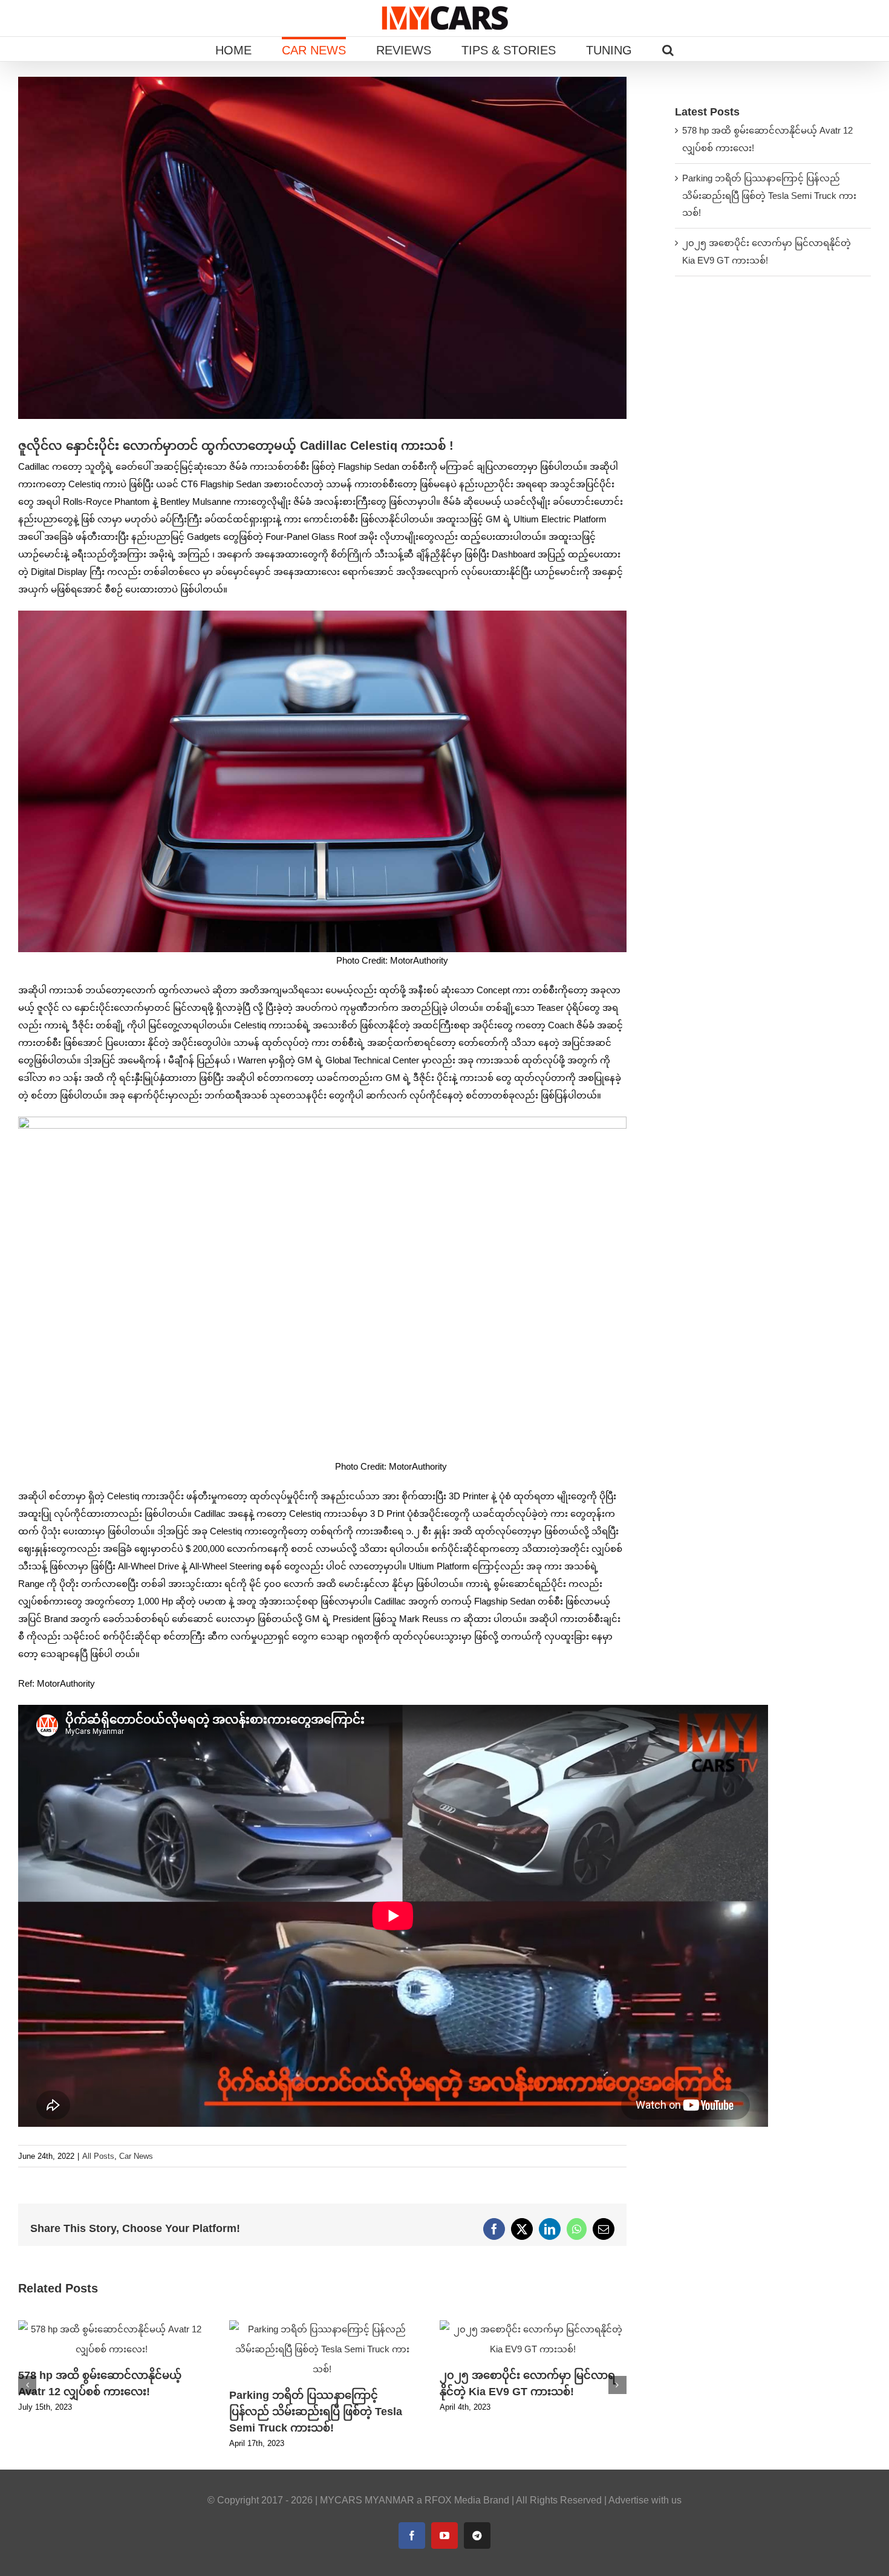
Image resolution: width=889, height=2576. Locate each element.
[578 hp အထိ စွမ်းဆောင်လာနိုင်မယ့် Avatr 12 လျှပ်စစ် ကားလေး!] (112, 2325)
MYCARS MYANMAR (367, 2500)
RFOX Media (453, 2500)
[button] (668, 49)
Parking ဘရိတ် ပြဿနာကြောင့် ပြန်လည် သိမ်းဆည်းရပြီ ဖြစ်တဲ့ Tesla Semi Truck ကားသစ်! (316, 2412)
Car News (136, 2156)
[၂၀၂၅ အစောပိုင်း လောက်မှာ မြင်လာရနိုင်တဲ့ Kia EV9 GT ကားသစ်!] (533, 2325)
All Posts (98, 2156)
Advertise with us (645, 2500)
